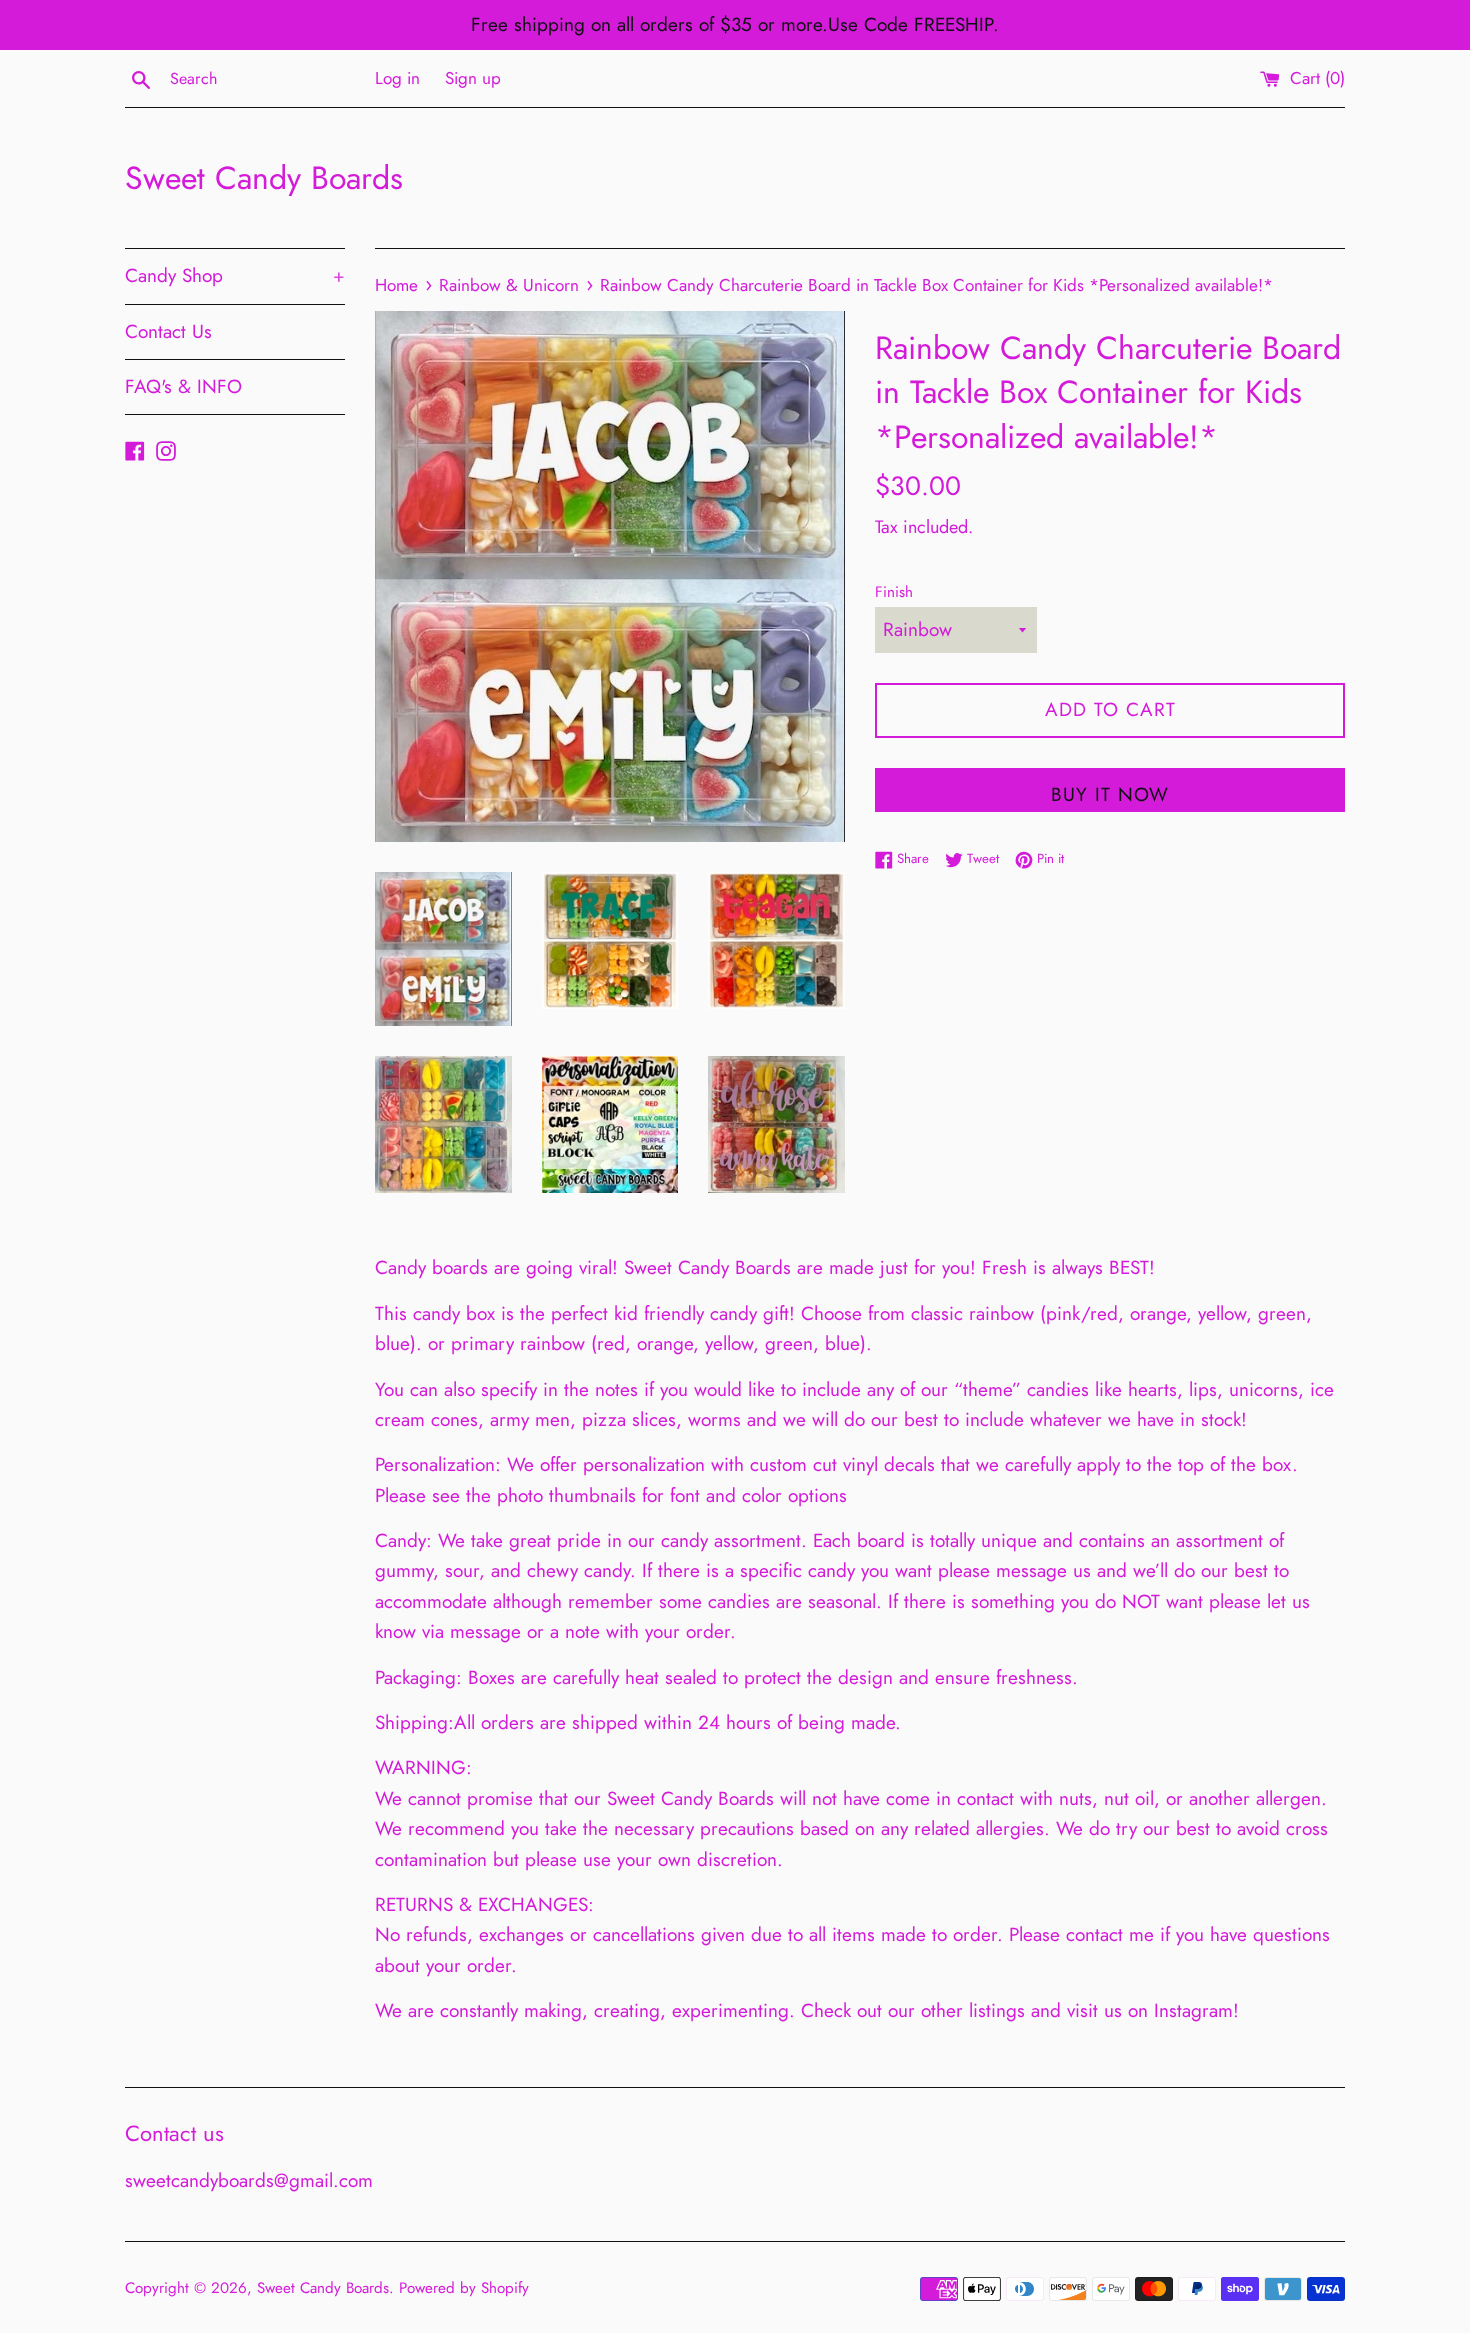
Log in (397, 78)
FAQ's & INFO (183, 386)
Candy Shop (235, 275)
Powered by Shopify (464, 2288)
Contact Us (168, 331)
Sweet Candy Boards (264, 178)
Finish (894, 592)
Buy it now (1110, 794)
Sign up (473, 78)
